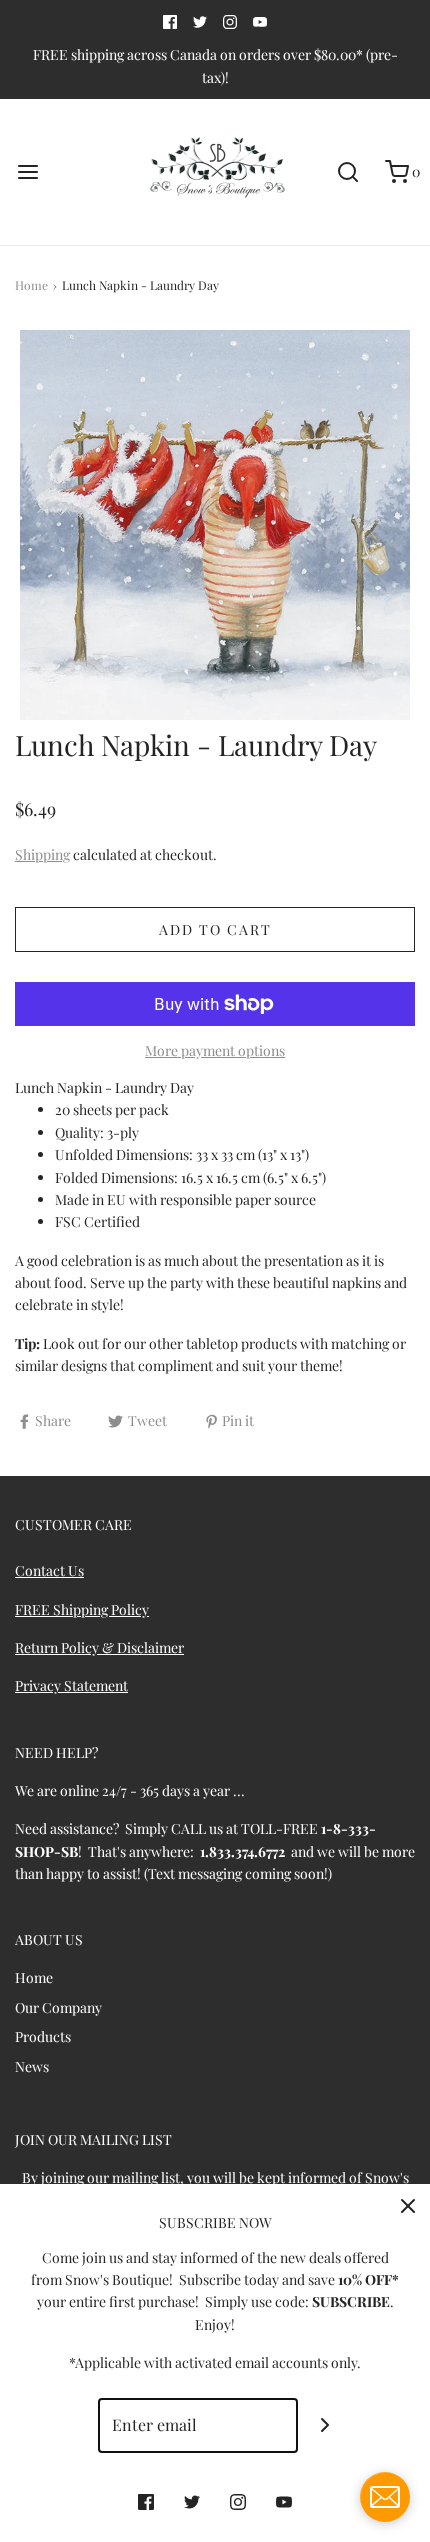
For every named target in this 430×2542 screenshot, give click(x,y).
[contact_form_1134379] (385, 2497)
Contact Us (49, 1570)
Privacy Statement (71, 1685)
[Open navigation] (27, 172)
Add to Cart (215, 929)
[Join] (325, 2425)
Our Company (58, 2007)
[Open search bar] (347, 172)
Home (31, 285)
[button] (215, 525)
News (32, 2066)
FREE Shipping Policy (82, 1609)
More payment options (215, 1050)
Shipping (42, 854)
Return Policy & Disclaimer (99, 1647)
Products (43, 2036)
